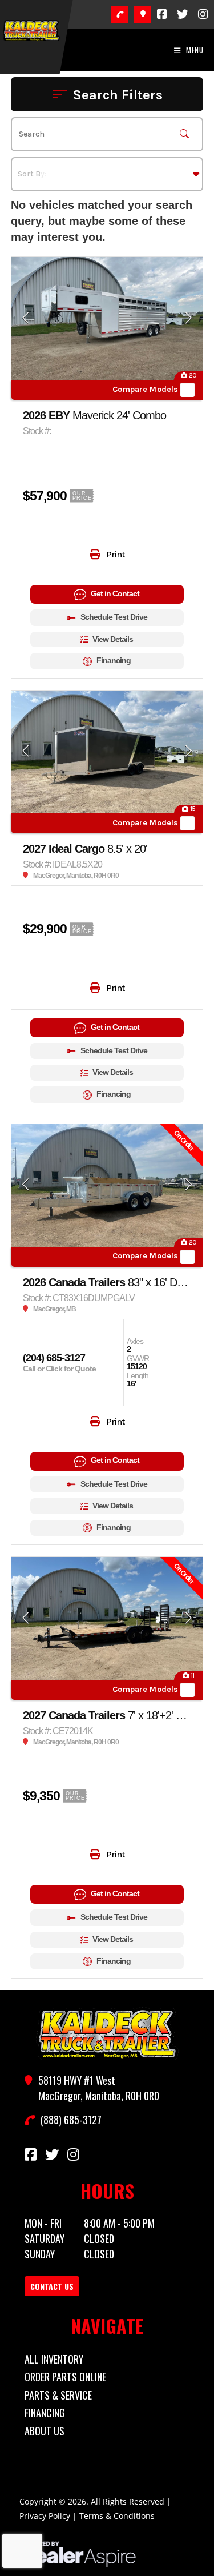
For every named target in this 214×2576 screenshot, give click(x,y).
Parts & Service (58, 2395)
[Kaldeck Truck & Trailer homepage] (107, 2034)
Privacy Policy (45, 2516)
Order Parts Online (65, 2377)
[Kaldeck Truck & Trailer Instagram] (203, 14)
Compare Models (145, 390)
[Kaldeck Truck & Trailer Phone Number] (120, 14)
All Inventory (54, 2359)
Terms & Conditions (117, 2516)
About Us (45, 2431)
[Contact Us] (143, 14)
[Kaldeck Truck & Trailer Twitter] (183, 14)
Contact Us (52, 2286)
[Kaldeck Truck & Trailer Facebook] (162, 14)
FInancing (45, 2413)
